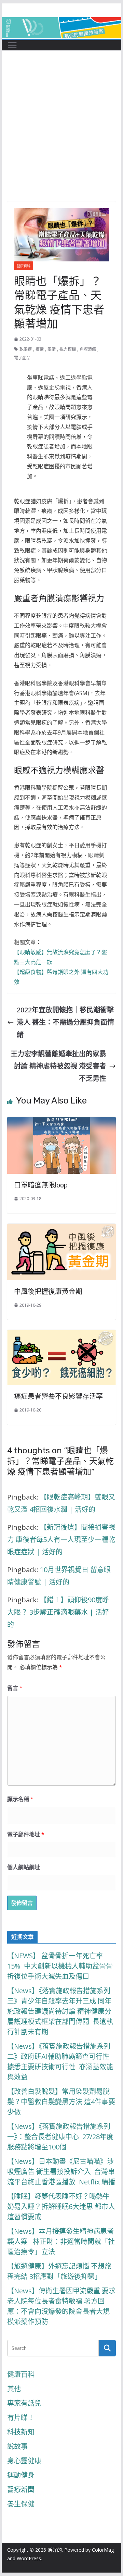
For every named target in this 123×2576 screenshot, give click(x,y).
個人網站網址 (24, 1867)
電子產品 (22, 358)
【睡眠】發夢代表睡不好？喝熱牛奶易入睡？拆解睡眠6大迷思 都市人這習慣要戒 (61, 2207)
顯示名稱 (20, 1799)
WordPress (29, 2558)
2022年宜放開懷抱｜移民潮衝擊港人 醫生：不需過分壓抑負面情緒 (65, 1022)
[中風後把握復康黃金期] (61, 1230)
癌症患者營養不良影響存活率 (58, 1396)
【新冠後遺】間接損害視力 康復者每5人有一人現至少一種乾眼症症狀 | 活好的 (61, 1539)
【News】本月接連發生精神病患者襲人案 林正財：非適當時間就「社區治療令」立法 (61, 2241)
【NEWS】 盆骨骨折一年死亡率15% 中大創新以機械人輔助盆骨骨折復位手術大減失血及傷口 (60, 1966)
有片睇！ (21, 2418)
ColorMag (103, 2550)
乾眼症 (26, 349)
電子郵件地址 (26, 1834)
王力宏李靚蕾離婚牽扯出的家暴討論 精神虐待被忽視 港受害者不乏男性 (58, 1066)
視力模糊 (68, 349)
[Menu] (12, 45)
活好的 (55, 2550)
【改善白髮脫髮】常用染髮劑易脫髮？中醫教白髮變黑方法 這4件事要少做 (61, 2102)
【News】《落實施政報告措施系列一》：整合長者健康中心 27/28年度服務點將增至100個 (60, 2137)
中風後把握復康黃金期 (48, 1292)
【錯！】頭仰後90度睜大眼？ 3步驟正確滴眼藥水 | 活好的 (58, 1612)
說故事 (17, 2446)
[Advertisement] (61, 136)
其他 (14, 2389)
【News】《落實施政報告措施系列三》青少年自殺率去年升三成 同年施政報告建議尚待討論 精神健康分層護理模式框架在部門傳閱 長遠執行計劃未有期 (60, 2011)
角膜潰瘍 (88, 349)
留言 (15, 1688)
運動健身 (21, 2475)
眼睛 (52, 349)
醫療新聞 (21, 2489)
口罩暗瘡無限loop (41, 1185)
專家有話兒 (24, 2403)
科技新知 (21, 2432)
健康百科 (24, 266)
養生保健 (21, 2504)
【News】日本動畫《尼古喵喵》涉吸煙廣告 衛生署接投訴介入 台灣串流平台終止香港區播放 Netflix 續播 (61, 2172)
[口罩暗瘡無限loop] (61, 1123)
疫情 (40, 349)
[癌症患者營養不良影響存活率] (61, 1336)
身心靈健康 (24, 2461)
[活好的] (61, 23)
